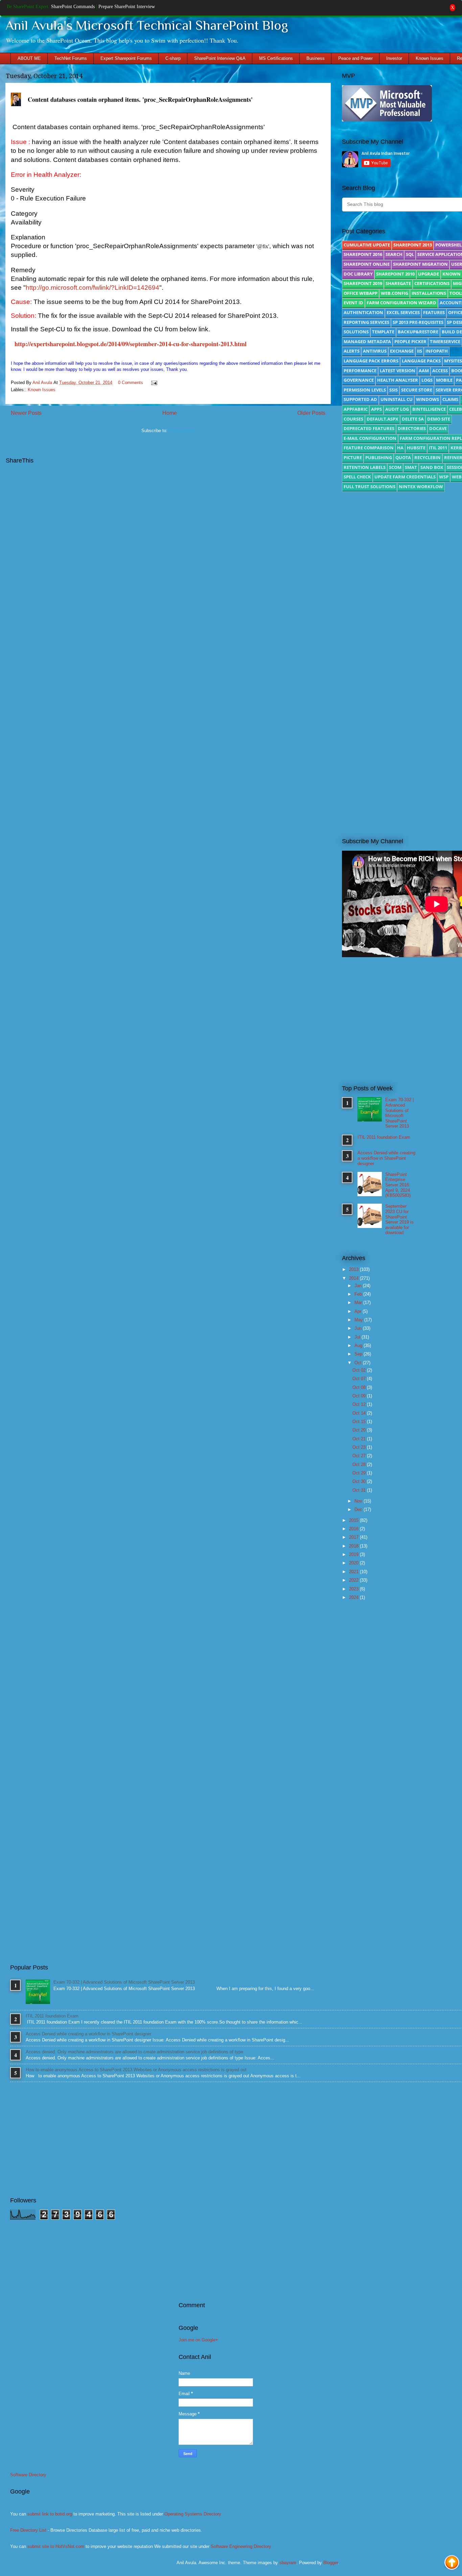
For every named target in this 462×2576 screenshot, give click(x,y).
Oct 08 (360, 1387)
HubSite (416, 448)
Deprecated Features (369, 428)
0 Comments (131, 383)
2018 (354, 1546)
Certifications (432, 283)
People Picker (410, 341)
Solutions (356, 332)
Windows (428, 399)
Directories (412, 428)
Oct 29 (360, 1473)
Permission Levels (365, 390)
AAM (424, 371)
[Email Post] (153, 383)
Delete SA (413, 419)
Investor (394, 58)
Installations (429, 293)
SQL (410, 254)
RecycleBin (428, 457)
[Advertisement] (402, 773)
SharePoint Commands (73, 7)
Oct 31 (360, 1490)
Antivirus (375, 351)
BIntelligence (429, 409)
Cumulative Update (367, 245)
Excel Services (403, 312)
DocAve (438, 428)
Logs (427, 380)
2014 (354, 1278)
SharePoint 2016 (363, 254)
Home (170, 413)
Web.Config (395, 293)
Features (434, 312)
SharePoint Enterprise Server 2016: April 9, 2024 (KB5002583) (398, 1185)
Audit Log (397, 409)
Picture (353, 457)
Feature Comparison (369, 448)
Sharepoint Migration (420, 264)
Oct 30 (360, 1481)
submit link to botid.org (50, 2514)
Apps (376, 409)
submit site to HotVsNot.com (56, 2546)
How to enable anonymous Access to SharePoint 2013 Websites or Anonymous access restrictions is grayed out (136, 2070)
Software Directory (28, 2475)
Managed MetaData (367, 341)
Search (394, 254)
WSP (444, 477)
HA (400, 448)
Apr (359, 1311)
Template (383, 332)
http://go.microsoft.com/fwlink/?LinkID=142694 (93, 288)
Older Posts (311, 413)
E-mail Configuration (370, 438)
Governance (359, 380)
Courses (353, 419)
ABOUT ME (29, 58)
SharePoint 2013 (413, 245)
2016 (354, 1529)
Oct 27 (360, 1456)
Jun (359, 1328)
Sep (359, 1354)
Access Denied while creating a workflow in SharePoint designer (386, 1158)
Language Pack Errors (371, 361)
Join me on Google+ (198, 2340)
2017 (354, 1537)
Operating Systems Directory (193, 2514)
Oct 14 (360, 1413)
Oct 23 (360, 1447)
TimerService (445, 341)
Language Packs (421, 361)
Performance (360, 371)
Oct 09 (360, 1396)
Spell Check (357, 477)
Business (316, 58)
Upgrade (429, 274)
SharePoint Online (367, 264)
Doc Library (358, 274)
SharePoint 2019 (363, 283)
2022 (354, 1580)
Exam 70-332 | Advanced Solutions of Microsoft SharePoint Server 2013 (399, 1113)
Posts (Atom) (182, 431)
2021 (354, 1572)
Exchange (402, 351)
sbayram (288, 2563)
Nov (359, 1501)
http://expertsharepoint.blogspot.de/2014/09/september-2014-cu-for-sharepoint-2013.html (131, 344)
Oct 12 (360, 1404)
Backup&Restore (418, 332)
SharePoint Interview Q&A (220, 58)
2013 (354, 1269)
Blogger (331, 2563)
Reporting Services (366, 322)
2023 (354, 1589)
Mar (359, 1303)
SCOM (395, 467)
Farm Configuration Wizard (401, 303)
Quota (403, 457)
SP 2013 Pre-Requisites (418, 322)
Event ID (353, 303)
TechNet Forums (71, 58)
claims (450, 399)
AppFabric (356, 409)
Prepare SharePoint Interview (127, 7)
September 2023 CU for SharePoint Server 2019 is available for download (399, 1219)
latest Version (398, 371)
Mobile (444, 380)
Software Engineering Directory (241, 2546)
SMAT (411, 467)
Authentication (363, 312)
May (359, 1320)
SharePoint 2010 (395, 274)
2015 (354, 1520)
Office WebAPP (361, 293)
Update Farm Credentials (405, 477)
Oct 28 (360, 1464)
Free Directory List (28, 2530)
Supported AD (360, 399)
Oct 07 (360, 1379)
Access (440, 371)
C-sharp (173, 58)
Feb (359, 1294)
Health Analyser (398, 380)
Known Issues (430, 58)
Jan (359, 1286)
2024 (354, 1597)
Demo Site (439, 419)
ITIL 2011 (438, 448)
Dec (359, 1509)
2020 (354, 1563)
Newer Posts (26, 413)
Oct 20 (360, 1430)
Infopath (437, 351)
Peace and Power (355, 58)
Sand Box (432, 467)
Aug (359, 1345)
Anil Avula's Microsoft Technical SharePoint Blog (147, 25)
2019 (354, 1554)
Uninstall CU (397, 399)
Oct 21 (360, 1439)
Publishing (379, 457)
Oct (359, 1363)
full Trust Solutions (369, 487)
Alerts (352, 351)
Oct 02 (360, 1370)
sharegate (398, 283)
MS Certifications (276, 58)
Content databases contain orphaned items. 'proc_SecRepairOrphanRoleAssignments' (140, 99)
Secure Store (417, 390)
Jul (358, 1337)
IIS (420, 351)
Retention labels (365, 467)
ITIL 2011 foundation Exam (384, 1137)
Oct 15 (360, 1422)
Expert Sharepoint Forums (126, 58)
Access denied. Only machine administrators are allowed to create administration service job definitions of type (134, 2052)
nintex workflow (421, 487)
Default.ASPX (383, 419)
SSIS (394, 390)
